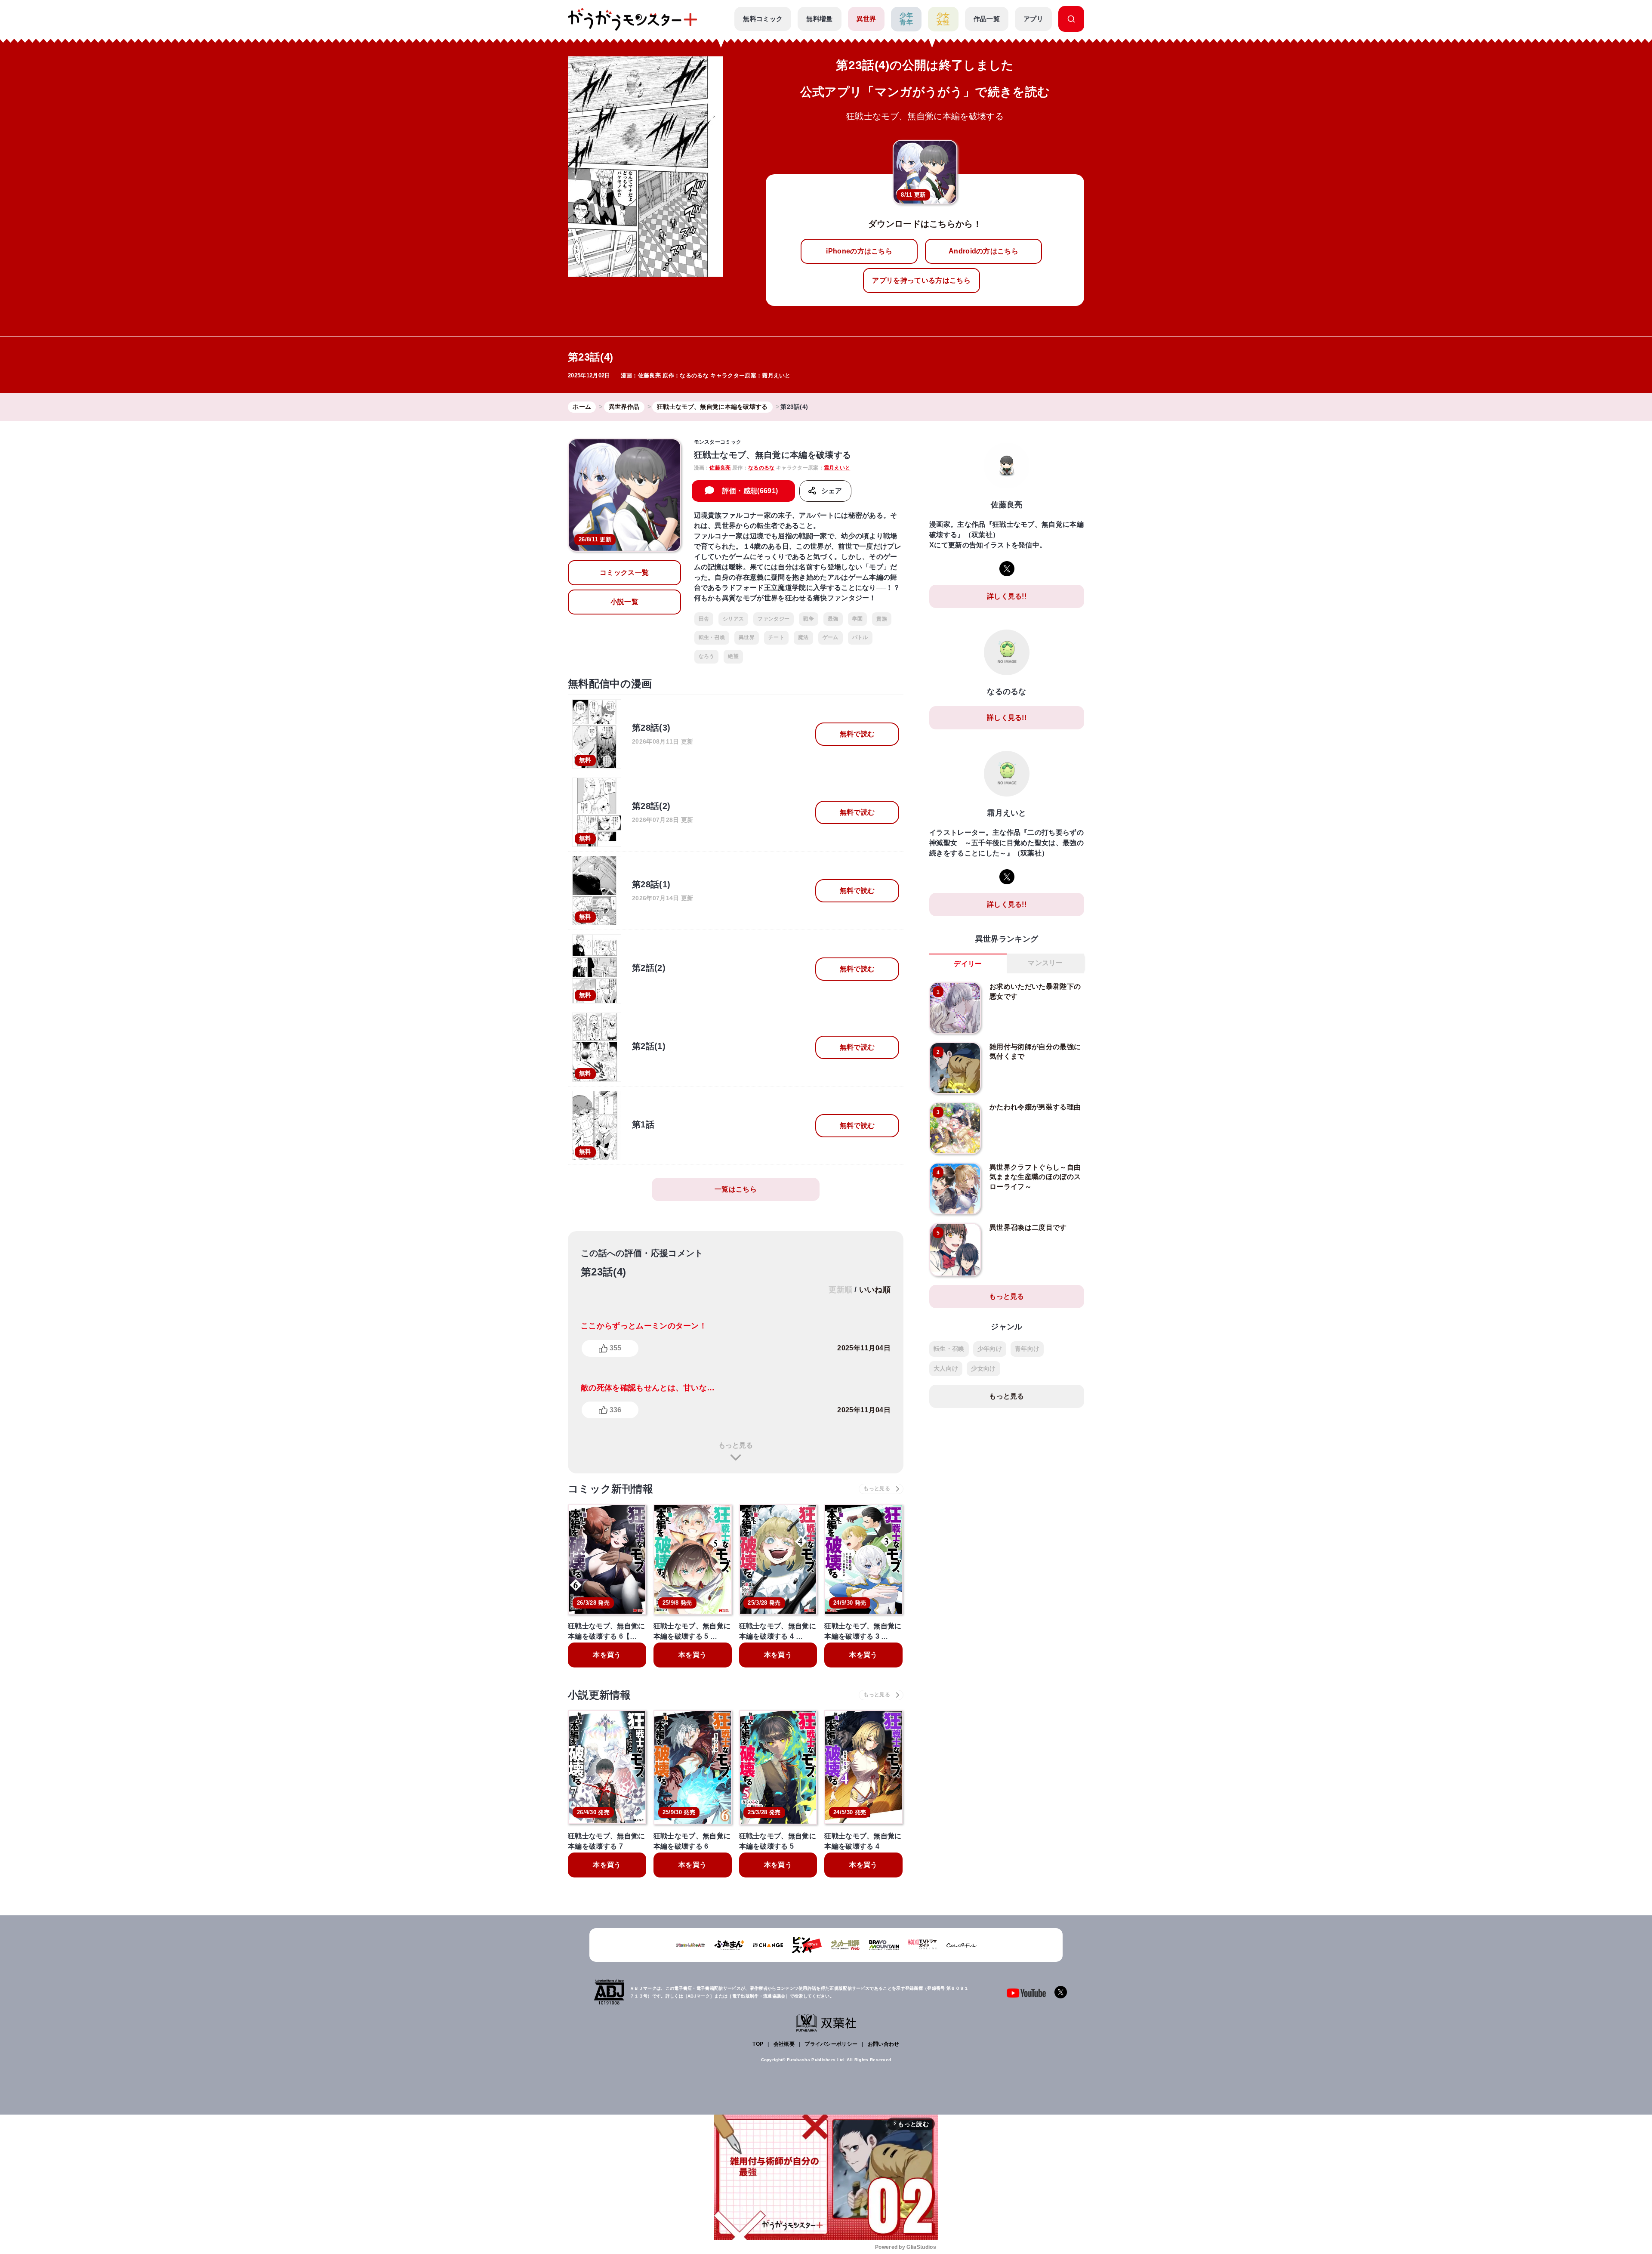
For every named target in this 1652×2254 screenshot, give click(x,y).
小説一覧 (624, 602)
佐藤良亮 (649, 375)
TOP (758, 2044)
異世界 (866, 19)
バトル (860, 637)
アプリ (1033, 19)
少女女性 (943, 19)
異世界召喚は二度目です (1028, 1227)
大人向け (946, 1368)
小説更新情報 (599, 1695)
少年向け (990, 1349)
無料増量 (819, 19)
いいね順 (875, 1290)
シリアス (733, 619)
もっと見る (736, 1445)
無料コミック (763, 19)
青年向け (1027, 1349)
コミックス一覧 (624, 573)
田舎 (704, 619)
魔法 (803, 637)
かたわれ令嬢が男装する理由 (1035, 1107)
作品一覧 (987, 19)
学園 (858, 619)
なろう (707, 656)
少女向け (983, 1368)
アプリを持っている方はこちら (921, 280)
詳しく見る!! (1007, 596)
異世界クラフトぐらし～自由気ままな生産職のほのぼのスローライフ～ (1035, 1177)
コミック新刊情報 (611, 1489)
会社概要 (784, 2044)
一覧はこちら (736, 1189)
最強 (833, 619)
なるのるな (694, 375)
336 (615, 1410)
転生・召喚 (712, 637)
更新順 (840, 1290)
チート (776, 637)
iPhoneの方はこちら (859, 251)
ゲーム (831, 637)
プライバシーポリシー (831, 2044)
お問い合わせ (884, 2044)
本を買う (607, 1655)
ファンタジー (774, 619)
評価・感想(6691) (750, 491)
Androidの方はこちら (983, 251)
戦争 (809, 619)
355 (615, 1348)
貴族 (882, 619)
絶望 (733, 656)
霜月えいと (776, 375)
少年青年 (906, 19)
